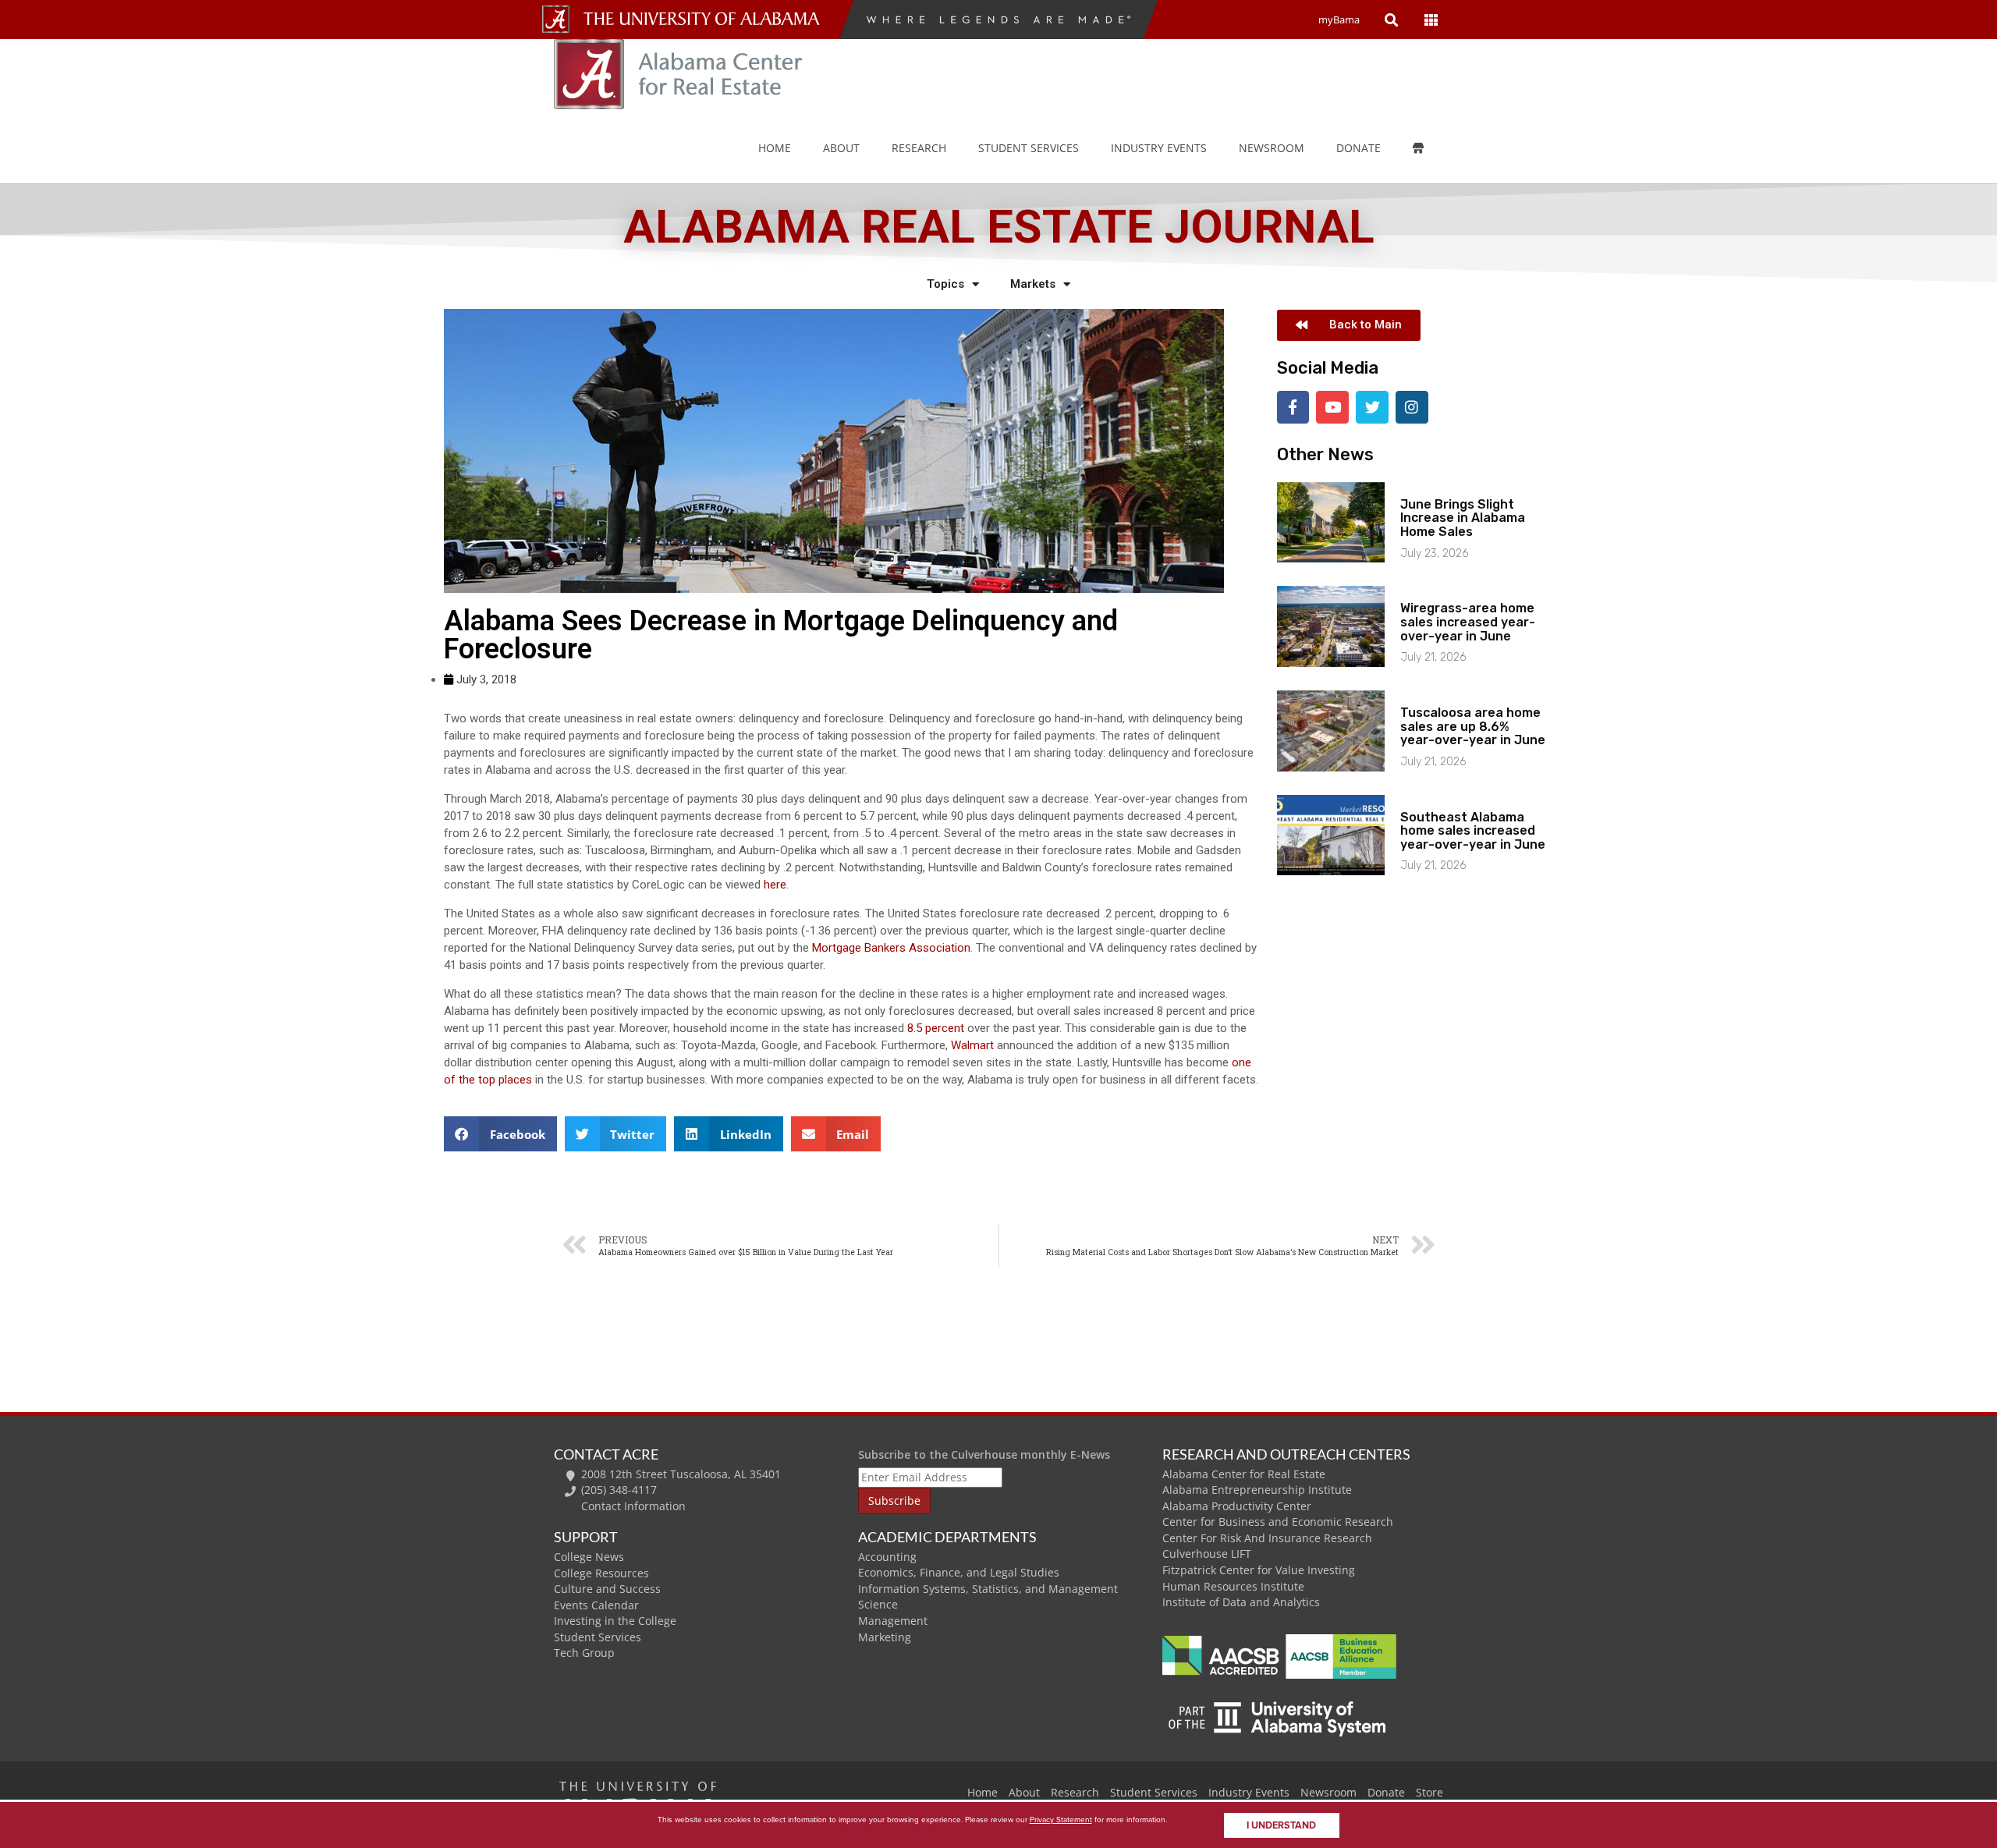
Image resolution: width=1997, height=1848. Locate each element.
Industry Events (1249, 1792)
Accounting (887, 1557)
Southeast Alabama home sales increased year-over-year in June (1473, 831)
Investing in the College (615, 1621)
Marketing (885, 1637)
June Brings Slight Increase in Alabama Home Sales (1463, 518)
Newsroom (1272, 148)
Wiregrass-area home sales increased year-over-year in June (1468, 622)
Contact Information (633, 1506)
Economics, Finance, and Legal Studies (959, 1572)
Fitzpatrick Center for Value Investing (1259, 1570)
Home (775, 148)
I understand (1281, 1825)
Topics (945, 284)
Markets (1033, 284)
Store (1429, 1792)
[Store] (1429, 148)
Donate (1359, 148)
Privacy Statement (1061, 1820)
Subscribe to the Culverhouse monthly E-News (984, 1454)
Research (919, 148)
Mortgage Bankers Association (891, 948)
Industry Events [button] (1159, 148)
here (775, 885)
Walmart (974, 1045)
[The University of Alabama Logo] (706, 19)
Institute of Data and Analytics (1241, 1602)
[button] (500, 1134)
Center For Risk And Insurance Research (1267, 1538)
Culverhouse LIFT (1207, 1554)
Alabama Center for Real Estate (1244, 1474)
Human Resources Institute (1233, 1586)
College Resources (601, 1573)
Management (893, 1621)
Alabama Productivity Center (1237, 1506)
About (841, 148)
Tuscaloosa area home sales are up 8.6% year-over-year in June (1473, 726)
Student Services (1029, 148)
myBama (1339, 20)
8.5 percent (937, 1028)
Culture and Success (607, 1589)
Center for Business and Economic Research (1278, 1522)
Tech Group (584, 1653)
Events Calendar (596, 1605)
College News (589, 1557)
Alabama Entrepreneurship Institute (1257, 1490)
